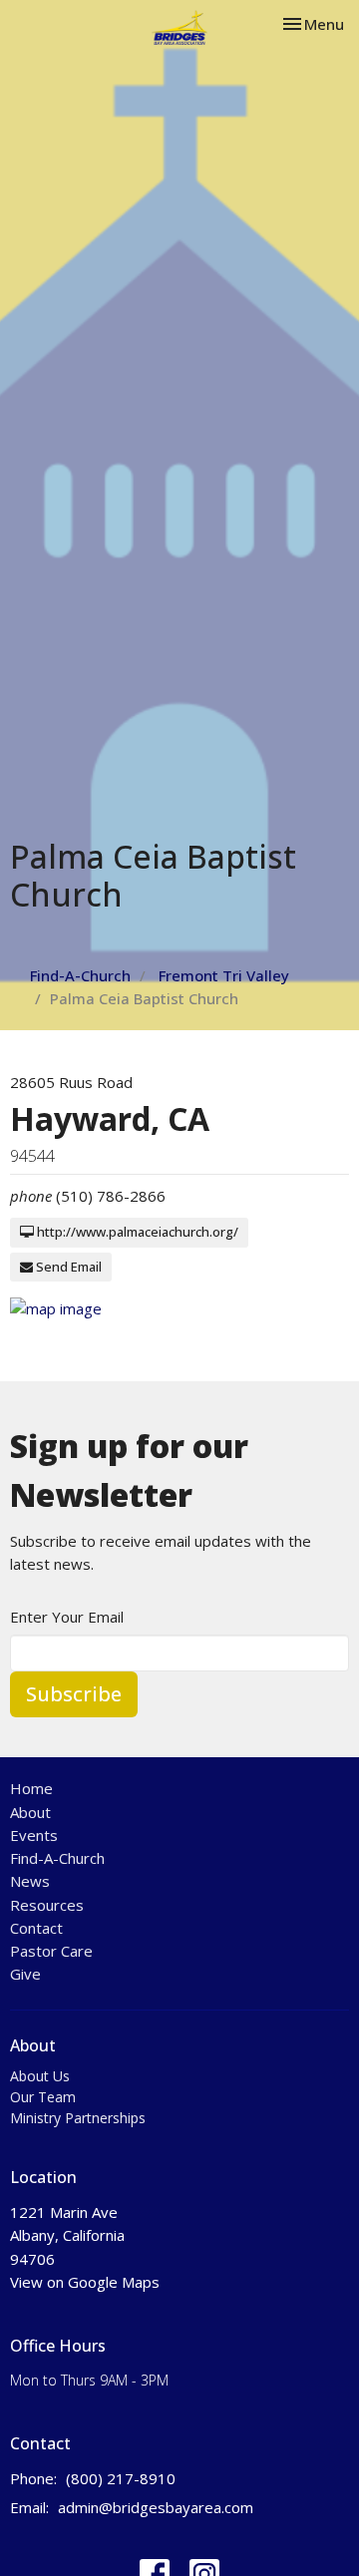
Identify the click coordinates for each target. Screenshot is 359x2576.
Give (25, 1974)
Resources (47, 1905)
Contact (36, 1928)
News (30, 1881)
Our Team (43, 2097)
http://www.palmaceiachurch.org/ (136, 1232)
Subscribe (74, 1694)
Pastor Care (51, 1951)
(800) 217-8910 (121, 2478)
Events (34, 1835)
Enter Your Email (67, 1617)
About (30, 1812)
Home (31, 1788)
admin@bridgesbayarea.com (156, 2507)
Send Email (67, 1267)
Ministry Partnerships (78, 2118)
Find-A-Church (80, 975)
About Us (40, 2076)
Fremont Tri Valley (224, 975)
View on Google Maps (85, 2282)
